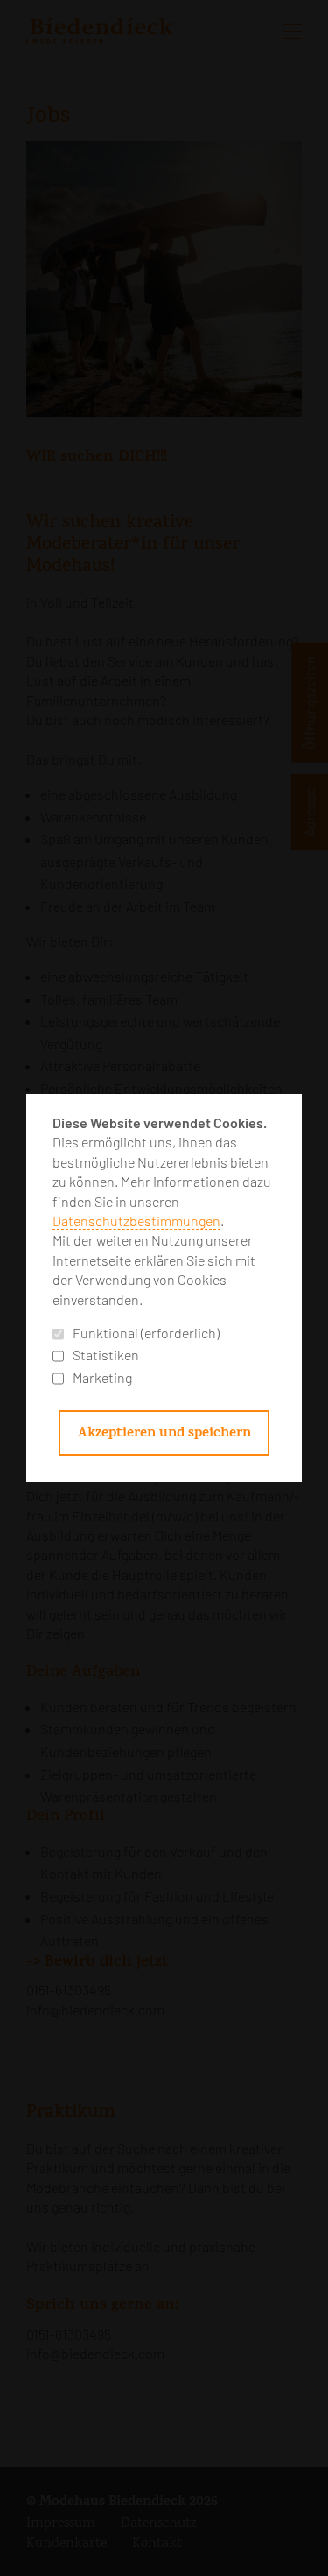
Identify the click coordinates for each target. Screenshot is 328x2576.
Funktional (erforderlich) (146, 1333)
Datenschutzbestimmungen (136, 1221)
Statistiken (106, 1355)
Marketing (102, 1377)
